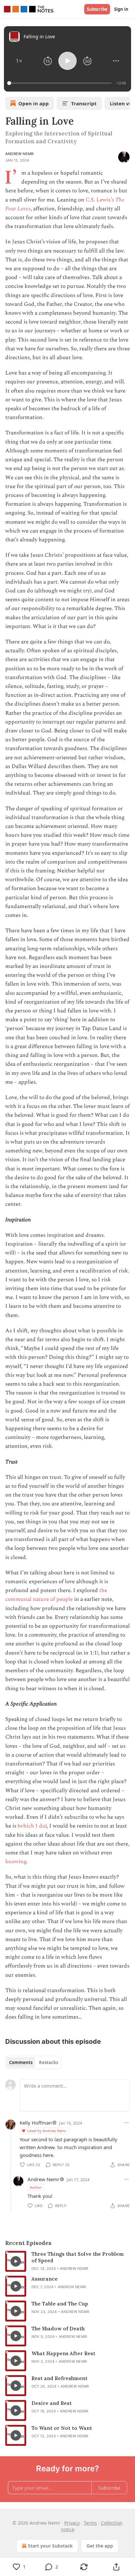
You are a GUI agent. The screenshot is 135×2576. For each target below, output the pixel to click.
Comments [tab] (21, 2062)
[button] (19, 61)
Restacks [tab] (48, 2062)
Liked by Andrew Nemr (47, 2131)
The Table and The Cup (60, 2304)
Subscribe (97, 9)
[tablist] (34, 2062)
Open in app (34, 103)
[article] (67, 2261)
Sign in (121, 9)
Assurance (45, 2279)
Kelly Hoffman (36, 2123)
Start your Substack (50, 2546)
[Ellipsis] (126, 2123)
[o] (16, 2261)
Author (36, 2187)
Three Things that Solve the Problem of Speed (78, 2257)
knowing (16, 1862)
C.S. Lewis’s (100, 200)
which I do (32, 1826)
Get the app (100, 2546)
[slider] (60, 83)
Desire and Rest (52, 2403)
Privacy (72, 2523)
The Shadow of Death (58, 2329)
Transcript (84, 103)
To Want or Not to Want (62, 2428)
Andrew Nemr (19, 154)
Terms (90, 2523)
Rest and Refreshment (59, 2378)
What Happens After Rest (63, 2353)
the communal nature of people (56, 1595)
